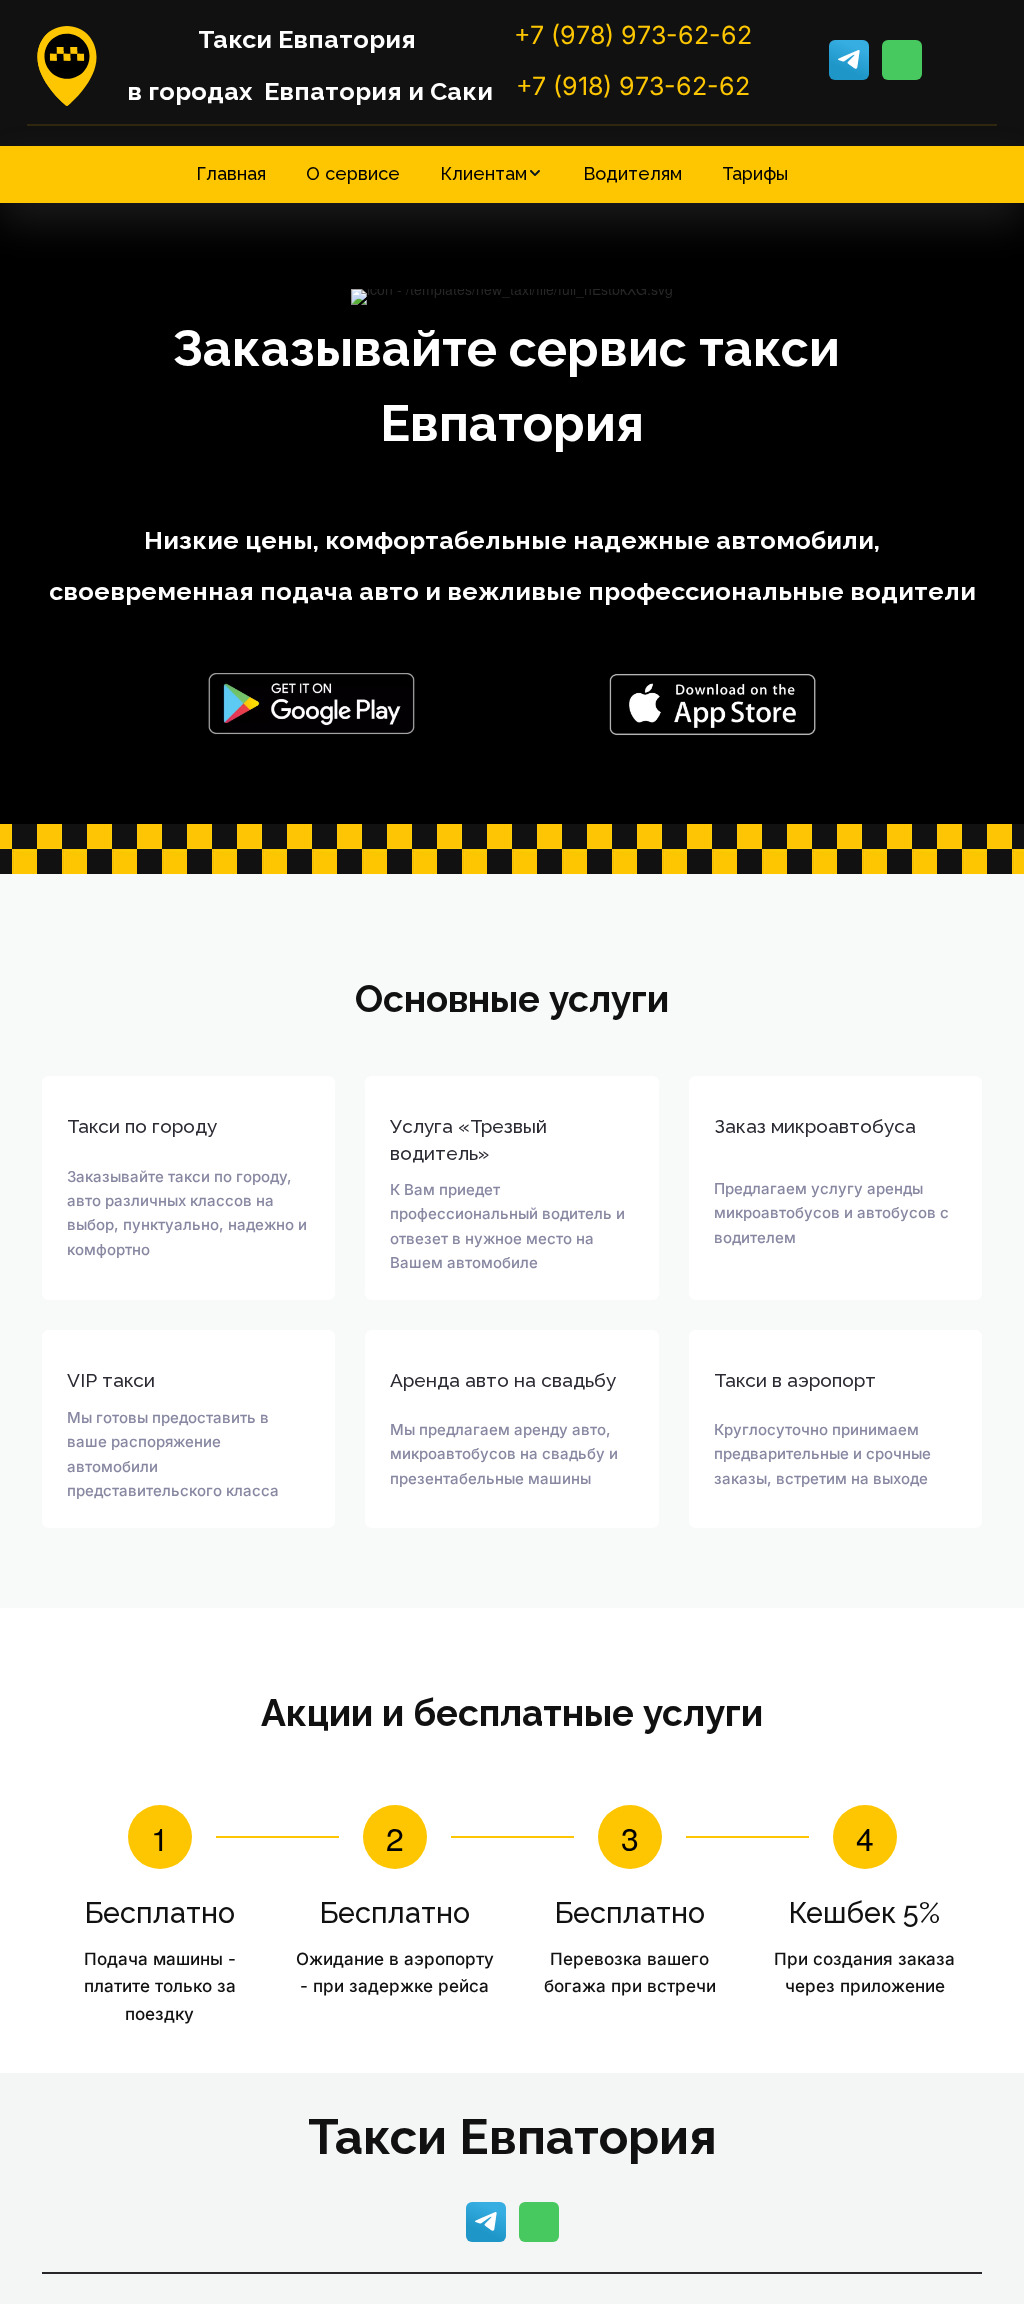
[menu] (512, 173)
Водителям (632, 173)
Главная (231, 173)
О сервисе (353, 173)
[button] (491, 173)
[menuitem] (231, 173)
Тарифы (755, 173)
